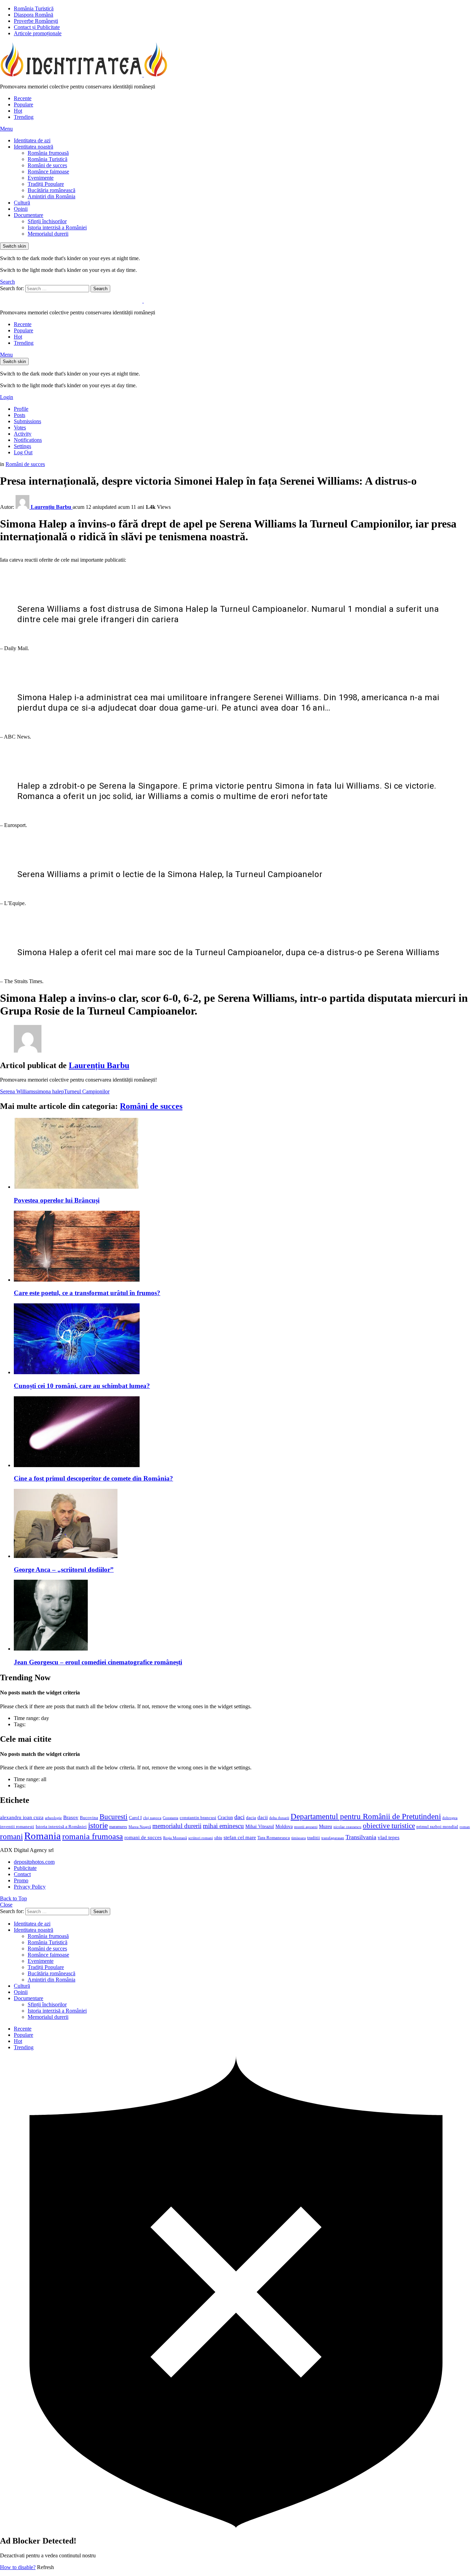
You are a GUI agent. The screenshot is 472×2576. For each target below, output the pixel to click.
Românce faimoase (48, 172)
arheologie (53, 1818)
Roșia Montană (175, 1838)
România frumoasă (48, 153)
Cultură (22, 203)
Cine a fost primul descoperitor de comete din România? (93, 1478)
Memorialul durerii (48, 234)
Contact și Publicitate (37, 27)
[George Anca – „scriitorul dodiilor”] (243, 1524)
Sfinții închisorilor (47, 221)
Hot (18, 111)
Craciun (225, 1818)
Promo (21, 1880)
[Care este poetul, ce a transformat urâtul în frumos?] (243, 1247)
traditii (314, 1838)
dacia (251, 1818)
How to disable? (18, 2567)
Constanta (171, 1818)
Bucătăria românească (51, 190)
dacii (263, 1817)
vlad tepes (389, 1837)
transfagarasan (333, 1838)
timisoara (299, 1838)
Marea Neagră (140, 1827)
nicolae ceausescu (347, 1827)
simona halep (50, 1091)
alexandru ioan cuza (22, 1817)
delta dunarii (279, 1818)
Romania (43, 1836)
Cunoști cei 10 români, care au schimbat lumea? (82, 1386)
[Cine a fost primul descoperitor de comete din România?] (243, 1432)
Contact (22, 1874)
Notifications (28, 440)
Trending (24, 117)
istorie (98, 1826)
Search (100, 289)
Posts (20, 415)
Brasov (71, 1817)
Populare (23, 104)
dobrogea (450, 1818)
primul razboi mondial (437, 1827)
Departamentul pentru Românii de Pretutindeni (366, 1816)
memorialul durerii (177, 1826)
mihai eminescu (223, 1826)
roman (465, 1827)
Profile (21, 409)
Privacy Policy (30, 1887)
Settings (22, 446)
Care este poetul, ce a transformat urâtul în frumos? (87, 1293)
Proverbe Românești (36, 21)
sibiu (218, 1838)
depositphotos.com (34, 1862)
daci (239, 1817)
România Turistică (34, 8)
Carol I (135, 1818)
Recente (23, 98)
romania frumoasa (93, 1836)
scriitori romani (201, 1838)
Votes (20, 427)
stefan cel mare (240, 1837)
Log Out (23, 452)
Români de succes (47, 165)
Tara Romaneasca (274, 1838)
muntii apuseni (306, 1827)
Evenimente (41, 178)
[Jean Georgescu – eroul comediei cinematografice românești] (243, 1616)
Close (6, 1905)
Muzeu (325, 1826)
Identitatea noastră (34, 147)
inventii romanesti (17, 1827)
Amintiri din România (51, 196)
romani (11, 1836)
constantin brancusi (198, 1818)
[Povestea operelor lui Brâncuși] (243, 1154)
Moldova (284, 1826)
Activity (23, 434)
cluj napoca (152, 1818)
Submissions (27, 421)
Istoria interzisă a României (57, 227)
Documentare (29, 215)
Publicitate (25, 1868)
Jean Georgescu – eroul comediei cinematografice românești (98, 1662)
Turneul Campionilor (87, 1091)
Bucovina (89, 1818)
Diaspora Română (34, 15)
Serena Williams (18, 1091)
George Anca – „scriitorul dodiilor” (64, 1570)
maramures (118, 1827)
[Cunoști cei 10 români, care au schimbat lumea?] (243, 1339)
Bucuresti (114, 1817)
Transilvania (361, 1837)
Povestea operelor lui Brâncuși (57, 1200)
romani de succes (143, 1837)
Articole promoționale (38, 33)
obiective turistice (389, 1826)
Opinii (21, 209)
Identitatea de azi (32, 140)
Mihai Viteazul (260, 1826)
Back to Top (13, 1898)
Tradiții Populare (46, 184)
